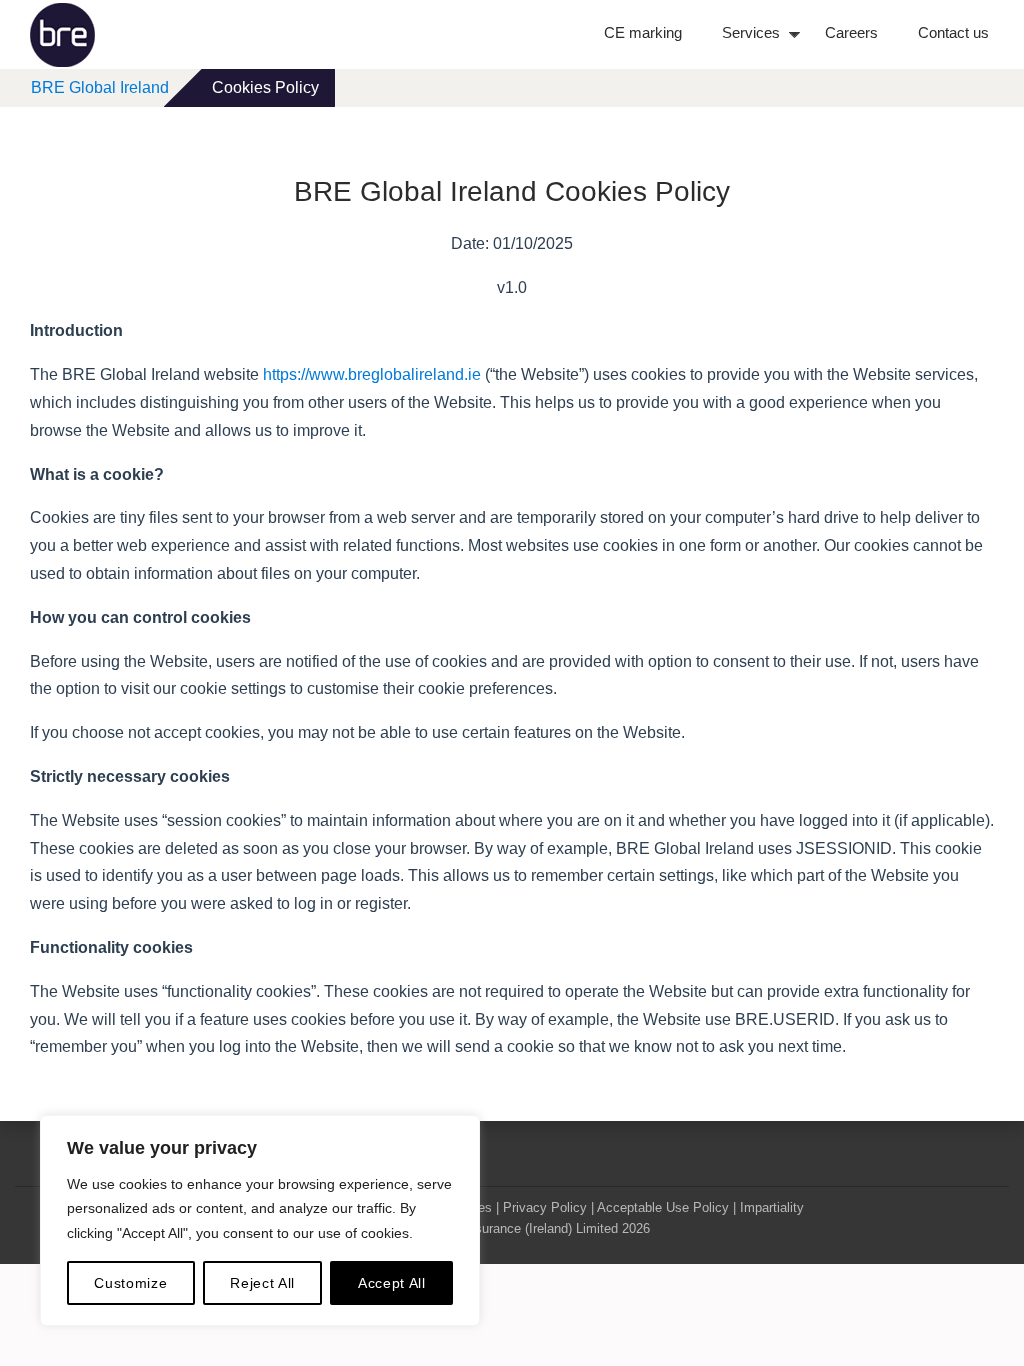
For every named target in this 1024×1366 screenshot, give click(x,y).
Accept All (392, 1283)
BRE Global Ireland (100, 87)
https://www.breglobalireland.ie (372, 374)
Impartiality (772, 1207)
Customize (130, 1283)
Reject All (262, 1283)
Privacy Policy (545, 1207)
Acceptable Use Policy (663, 1207)
